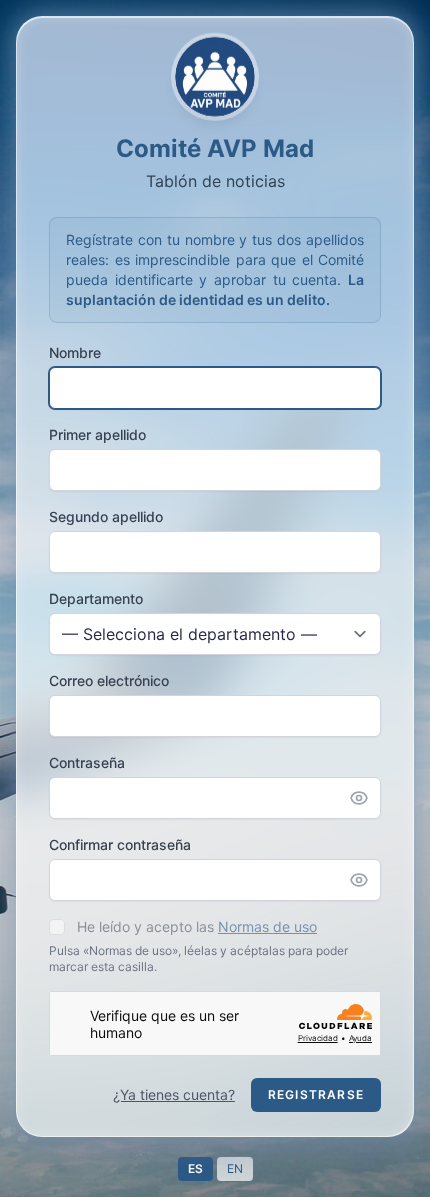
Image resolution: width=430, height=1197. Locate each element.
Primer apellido (97, 434)
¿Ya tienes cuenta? (174, 1094)
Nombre (75, 352)
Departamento (96, 598)
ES (195, 1168)
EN (235, 1168)
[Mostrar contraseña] (365, 798)
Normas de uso (267, 926)
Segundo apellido (106, 516)
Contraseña (87, 762)
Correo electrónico (109, 680)
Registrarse (316, 1094)
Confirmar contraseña (120, 844)
